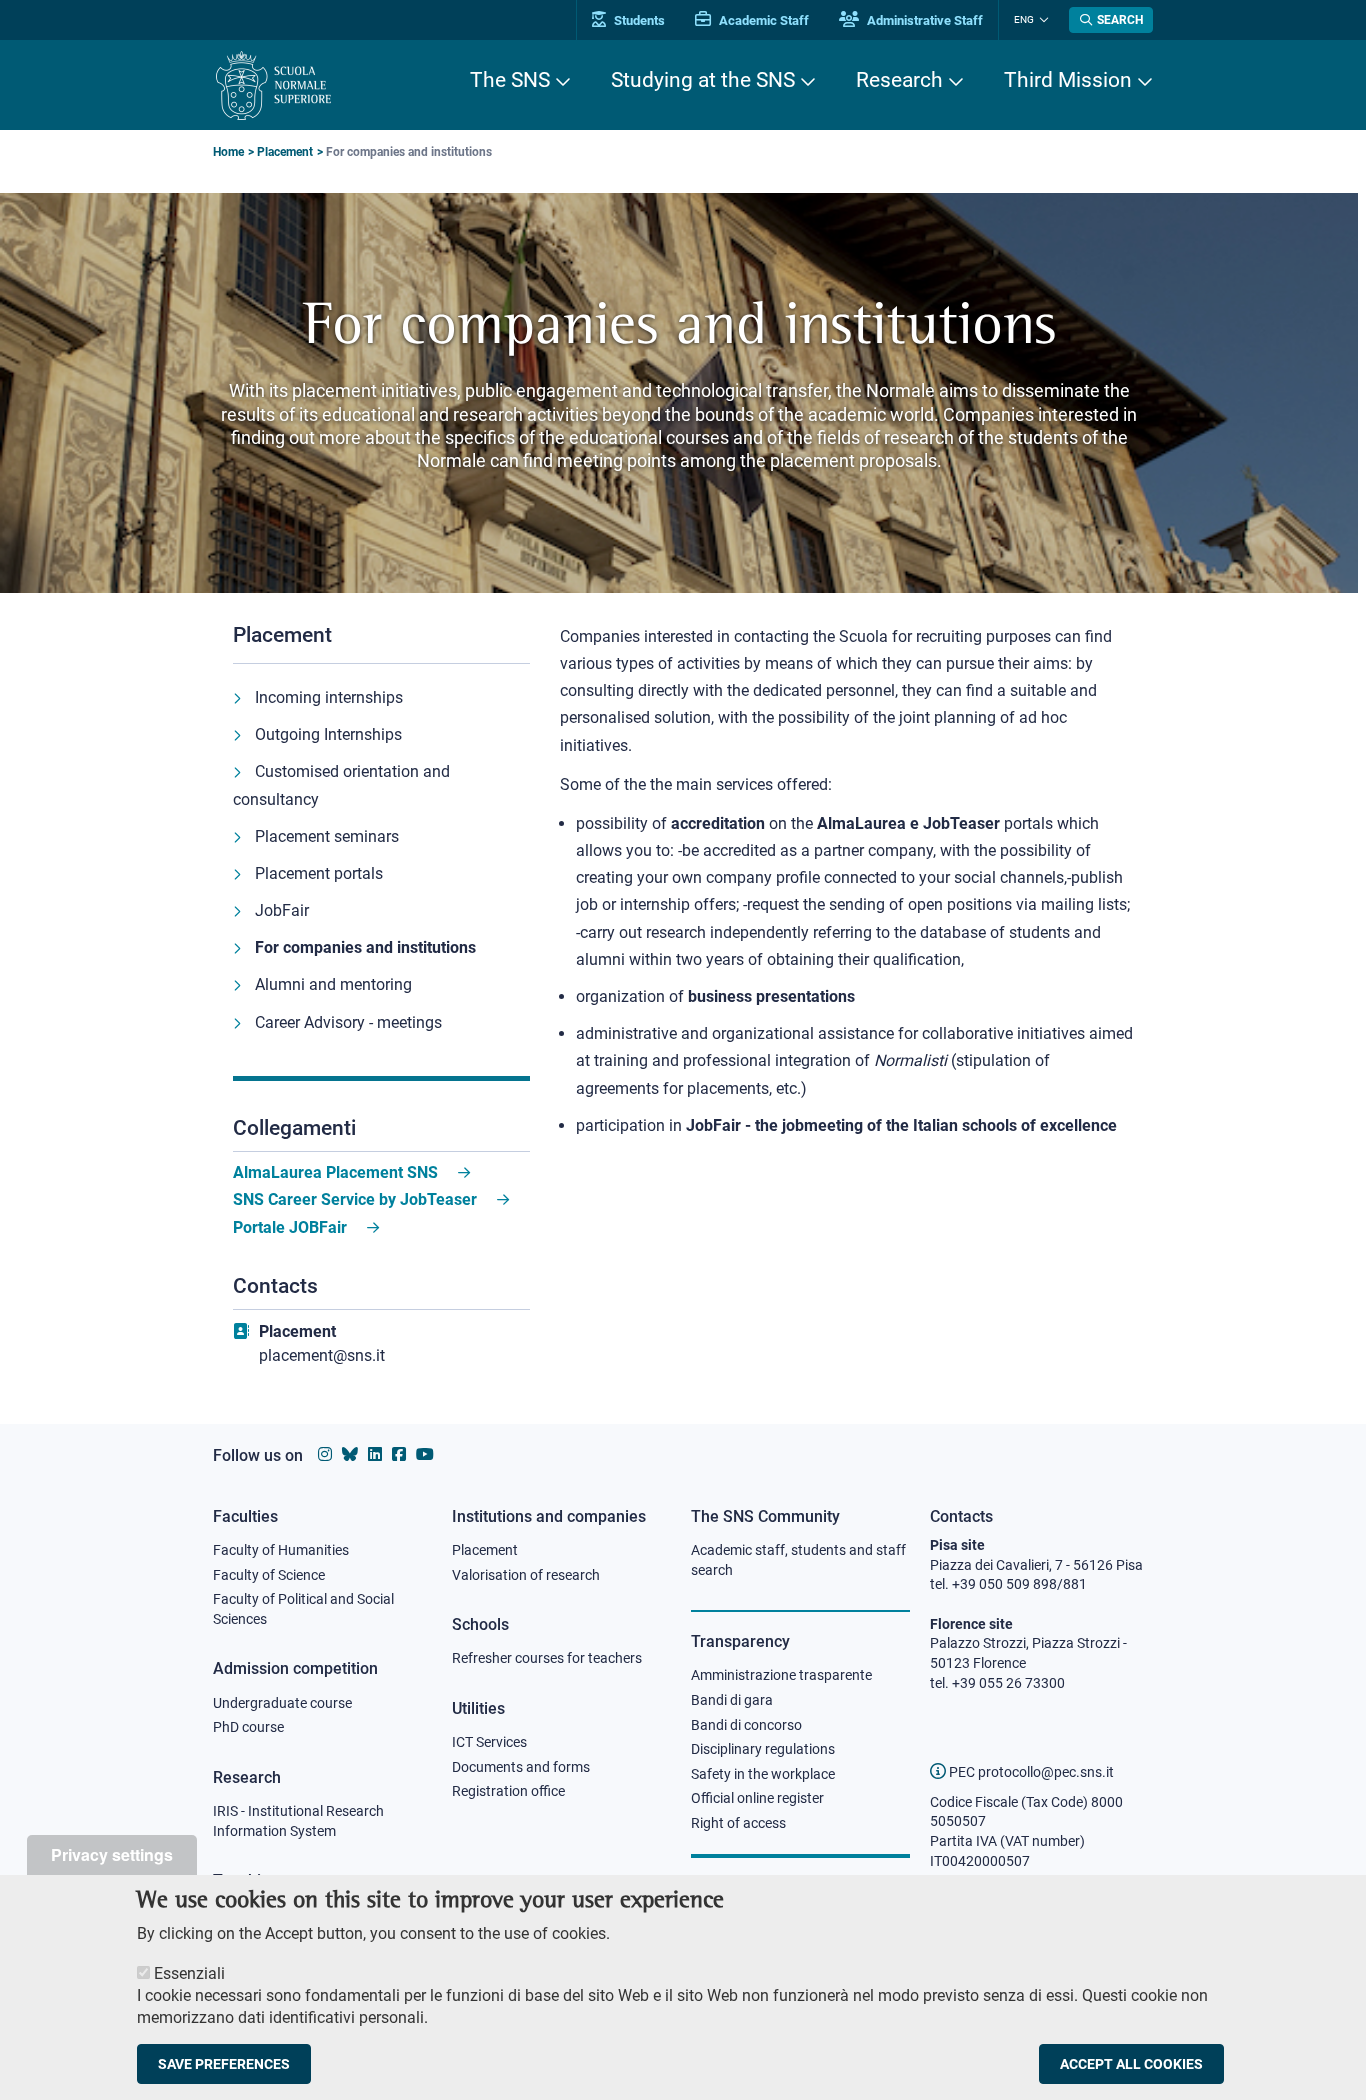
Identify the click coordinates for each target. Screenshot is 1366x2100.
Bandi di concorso (746, 1725)
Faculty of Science (269, 1575)
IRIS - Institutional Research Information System (298, 1821)
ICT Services (489, 1742)
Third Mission (1068, 80)
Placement (285, 152)
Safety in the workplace (763, 1774)
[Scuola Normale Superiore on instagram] (325, 1454)
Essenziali (189, 1973)
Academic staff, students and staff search (798, 1560)
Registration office (508, 1791)
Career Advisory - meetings (348, 1022)
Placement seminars (327, 836)
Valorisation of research (526, 1575)
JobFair (282, 910)
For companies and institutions (365, 947)
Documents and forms (521, 1767)
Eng (1024, 19)
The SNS (510, 80)
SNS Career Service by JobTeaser (355, 1199)
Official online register (757, 1798)
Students (638, 20)
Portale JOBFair (290, 1227)
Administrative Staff (923, 20)
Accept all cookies (1131, 2064)
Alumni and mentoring (333, 984)
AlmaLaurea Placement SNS (335, 1172)
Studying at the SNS (703, 80)
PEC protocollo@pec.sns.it (1030, 1772)
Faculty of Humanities (281, 1550)
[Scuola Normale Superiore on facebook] (399, 1454)
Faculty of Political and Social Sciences (303, 1609)
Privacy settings (112, 1854)
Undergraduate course (282, 1703)
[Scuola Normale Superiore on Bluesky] (350, 1454)
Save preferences (224, 2064)
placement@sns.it (322, 1355)
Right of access (738, 1823)
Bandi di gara (732, 1700)
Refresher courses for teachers (547, 1658)
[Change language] (1041, 20)
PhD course (248, 1727)
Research (899, 80)
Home (228, 152)
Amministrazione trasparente (781, 1675)
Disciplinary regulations (763, 1749)
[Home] (273, 85)
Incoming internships (329, 697)
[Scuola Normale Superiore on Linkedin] (375, 1454)
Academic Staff (762, 20)
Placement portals (319, 873)
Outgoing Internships (328, 734)
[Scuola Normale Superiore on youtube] (425, 1454)
